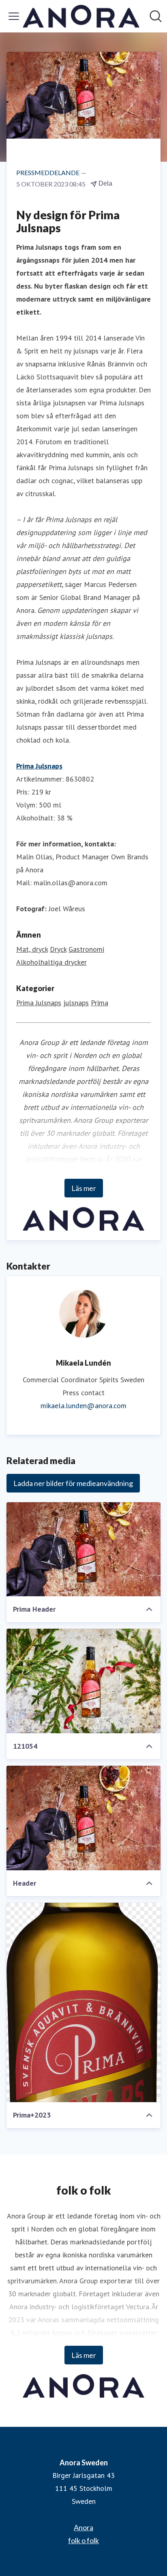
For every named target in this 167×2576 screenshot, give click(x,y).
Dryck (58, 949)
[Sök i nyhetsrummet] (156, 16)
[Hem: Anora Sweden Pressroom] (81, 16)
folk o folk (83, 2540)
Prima (100, 1003)
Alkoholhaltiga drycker (51, 962)
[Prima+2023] (83, 2002)
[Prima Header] (83, 1549)
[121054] (83, 1681)
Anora (83, 2527)
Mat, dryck (32, 949)
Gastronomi (86, 949)
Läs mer (84, 1188)
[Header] (83, 1818)
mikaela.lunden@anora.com (83, 1406)
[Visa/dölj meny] (14, 16)
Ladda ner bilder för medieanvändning (73, 1483)
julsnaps (76, 1003)
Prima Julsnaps (39, 766)
